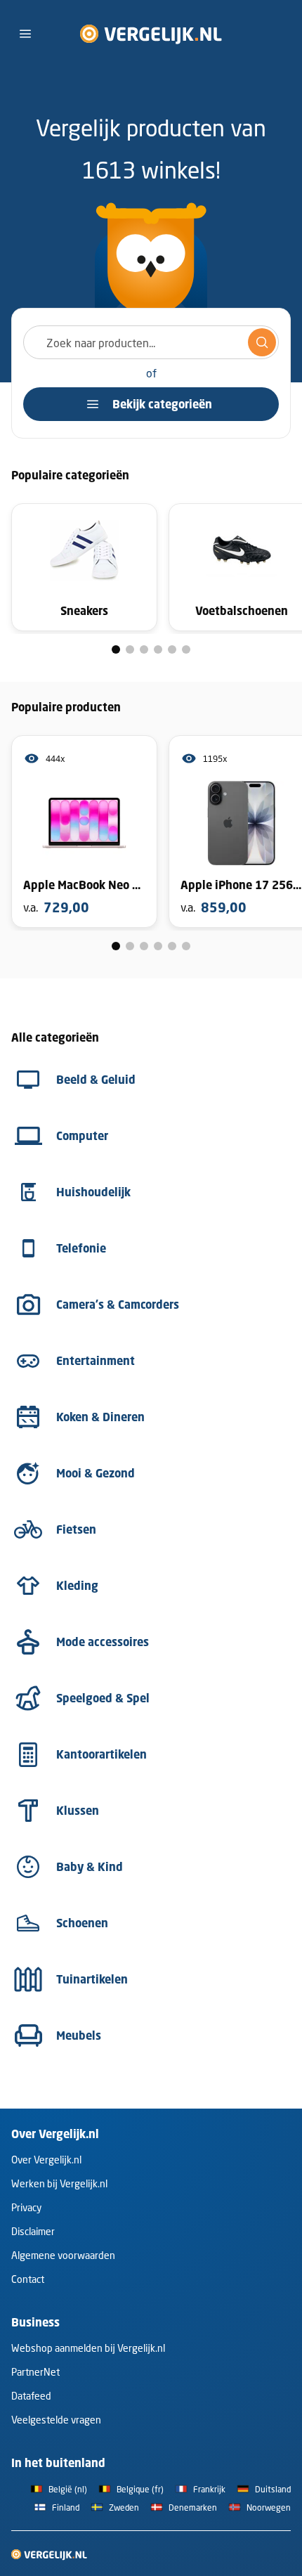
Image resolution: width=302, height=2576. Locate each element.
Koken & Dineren (100, 1417)
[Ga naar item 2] (130, 649)
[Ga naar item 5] (172, 649)
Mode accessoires (103, 1642)
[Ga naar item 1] (116, 649)
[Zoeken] (262, 342)
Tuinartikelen (92, 1979)
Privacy (26, 2207)
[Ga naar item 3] (144, 649)
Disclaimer (33, 2231)
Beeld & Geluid (96, 1080)
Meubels (79, 2035)
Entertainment (96, 1361)
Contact (28, 2279)
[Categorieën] (25, 34)
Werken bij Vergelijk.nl (59, 2183)
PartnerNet (35, 2372)
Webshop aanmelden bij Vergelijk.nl (88, 2348)
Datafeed (31, 2396)
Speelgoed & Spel (103, 1698)
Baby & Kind (90, 1867)
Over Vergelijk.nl (46, 2160)
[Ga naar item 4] (158, 649)
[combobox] (151, 342)
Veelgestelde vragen (56, 2420)
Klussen (78, 1811)
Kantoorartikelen (101, 1754)
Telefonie (81, 1248)
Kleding (77, 1586)
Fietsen (76, 1529)
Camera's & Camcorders (118, 1305)
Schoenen (82, 1923)
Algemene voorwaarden (63, 2255)
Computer (82, 1136)
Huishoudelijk (93, 1192)
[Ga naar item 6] (186, 649)
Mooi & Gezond (96, 1473)
